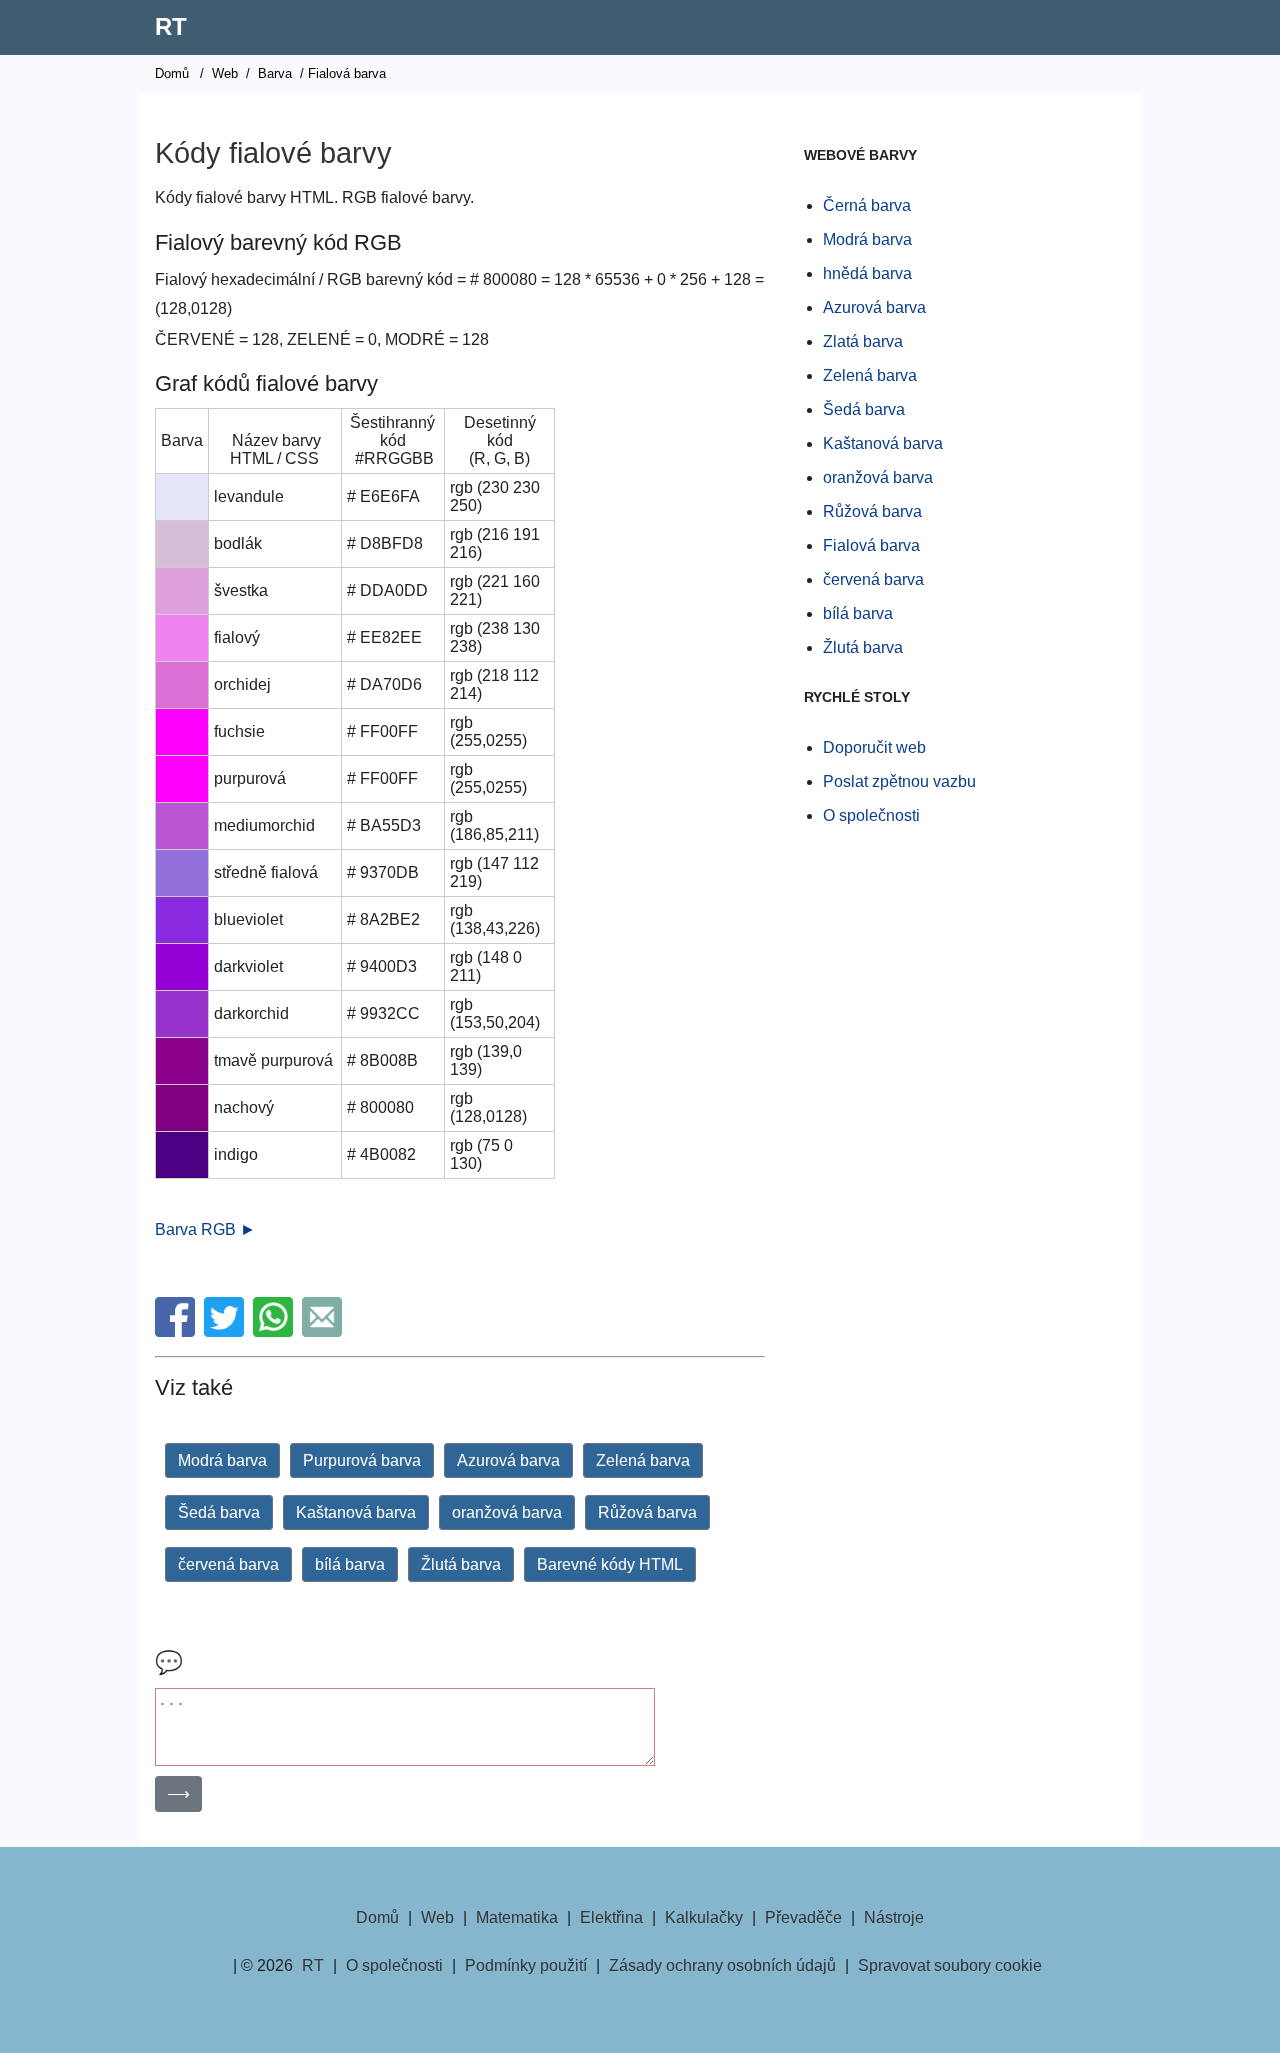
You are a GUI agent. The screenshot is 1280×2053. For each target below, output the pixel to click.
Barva (275, 73)
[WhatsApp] (275, 1331)
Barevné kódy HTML (610, 1564)
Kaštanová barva (356, 1512)
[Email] (324, 1331)
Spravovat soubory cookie (950, 1965)
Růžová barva (647, 1512)
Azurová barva (508, 1460)
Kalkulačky (704, 1917)
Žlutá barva (461, 1564)
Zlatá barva (863, 341)
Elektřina (611, 1917)
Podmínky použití (526, 1965)
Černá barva (867, 205)
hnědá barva (867, 273)
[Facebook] (177, 1331)
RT (171, 26)
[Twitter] (226, 1331)
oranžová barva (507, 1512)
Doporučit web (874, 747)
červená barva (228, 1564)
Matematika (517, 1917)
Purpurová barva (362, 1460)
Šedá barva (219, 1512)
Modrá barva (222, 1460)
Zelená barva (643, 1460)
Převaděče (803, 1917)
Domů (172, 73)
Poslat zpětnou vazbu (899, 781)
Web (225, 73)
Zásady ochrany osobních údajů (722, 1965)
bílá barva (350, 1564)
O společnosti (871, 815)
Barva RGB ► (205, 1229)
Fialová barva (871, 545)
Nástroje (894, 1917)
